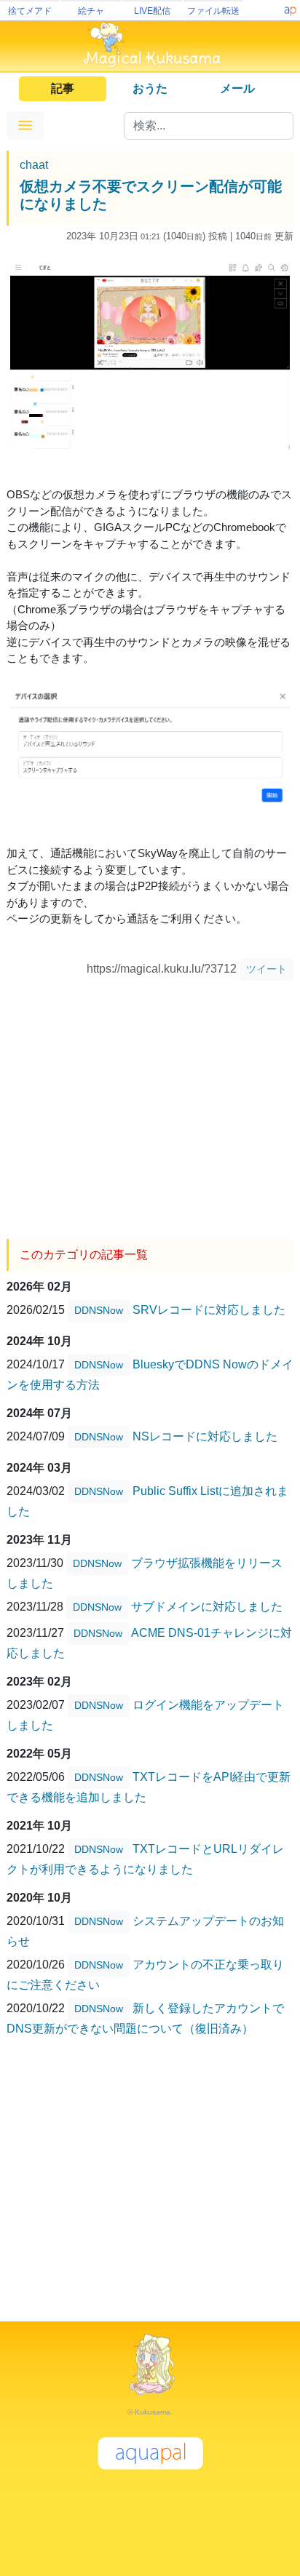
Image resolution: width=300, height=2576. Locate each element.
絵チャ (91, 11)
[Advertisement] (150, 1104)
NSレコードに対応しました (205, 1436)
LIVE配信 (152, 11)
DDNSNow (99, 1310)
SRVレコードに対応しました (209, 1310)
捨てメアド (30, 11)
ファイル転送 (213, 11)
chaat (34, 165)
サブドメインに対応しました (207, 1607)
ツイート (267, 969)
